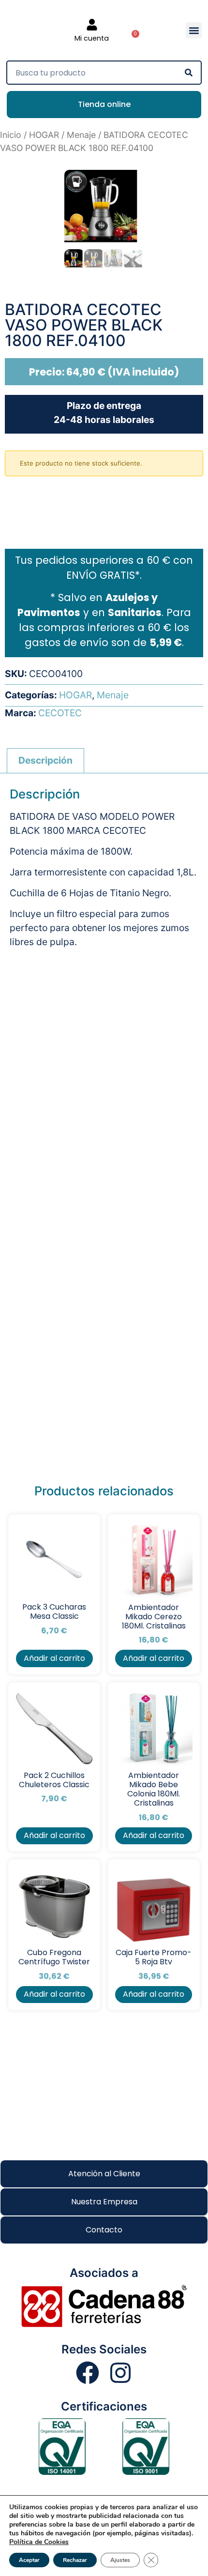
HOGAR (44, 135)
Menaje (81, 135)
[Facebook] (88, 2373)
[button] (194, 30)
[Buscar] (189, 73)
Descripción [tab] (45, 760)
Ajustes (120, 2560)
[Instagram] (120, 2373)
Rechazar (75, 2560)
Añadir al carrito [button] (54, 1658)
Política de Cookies (39, 2542)
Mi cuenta (92, 38)
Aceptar (29, 2560)
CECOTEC (60, 713)
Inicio (11, 135)
